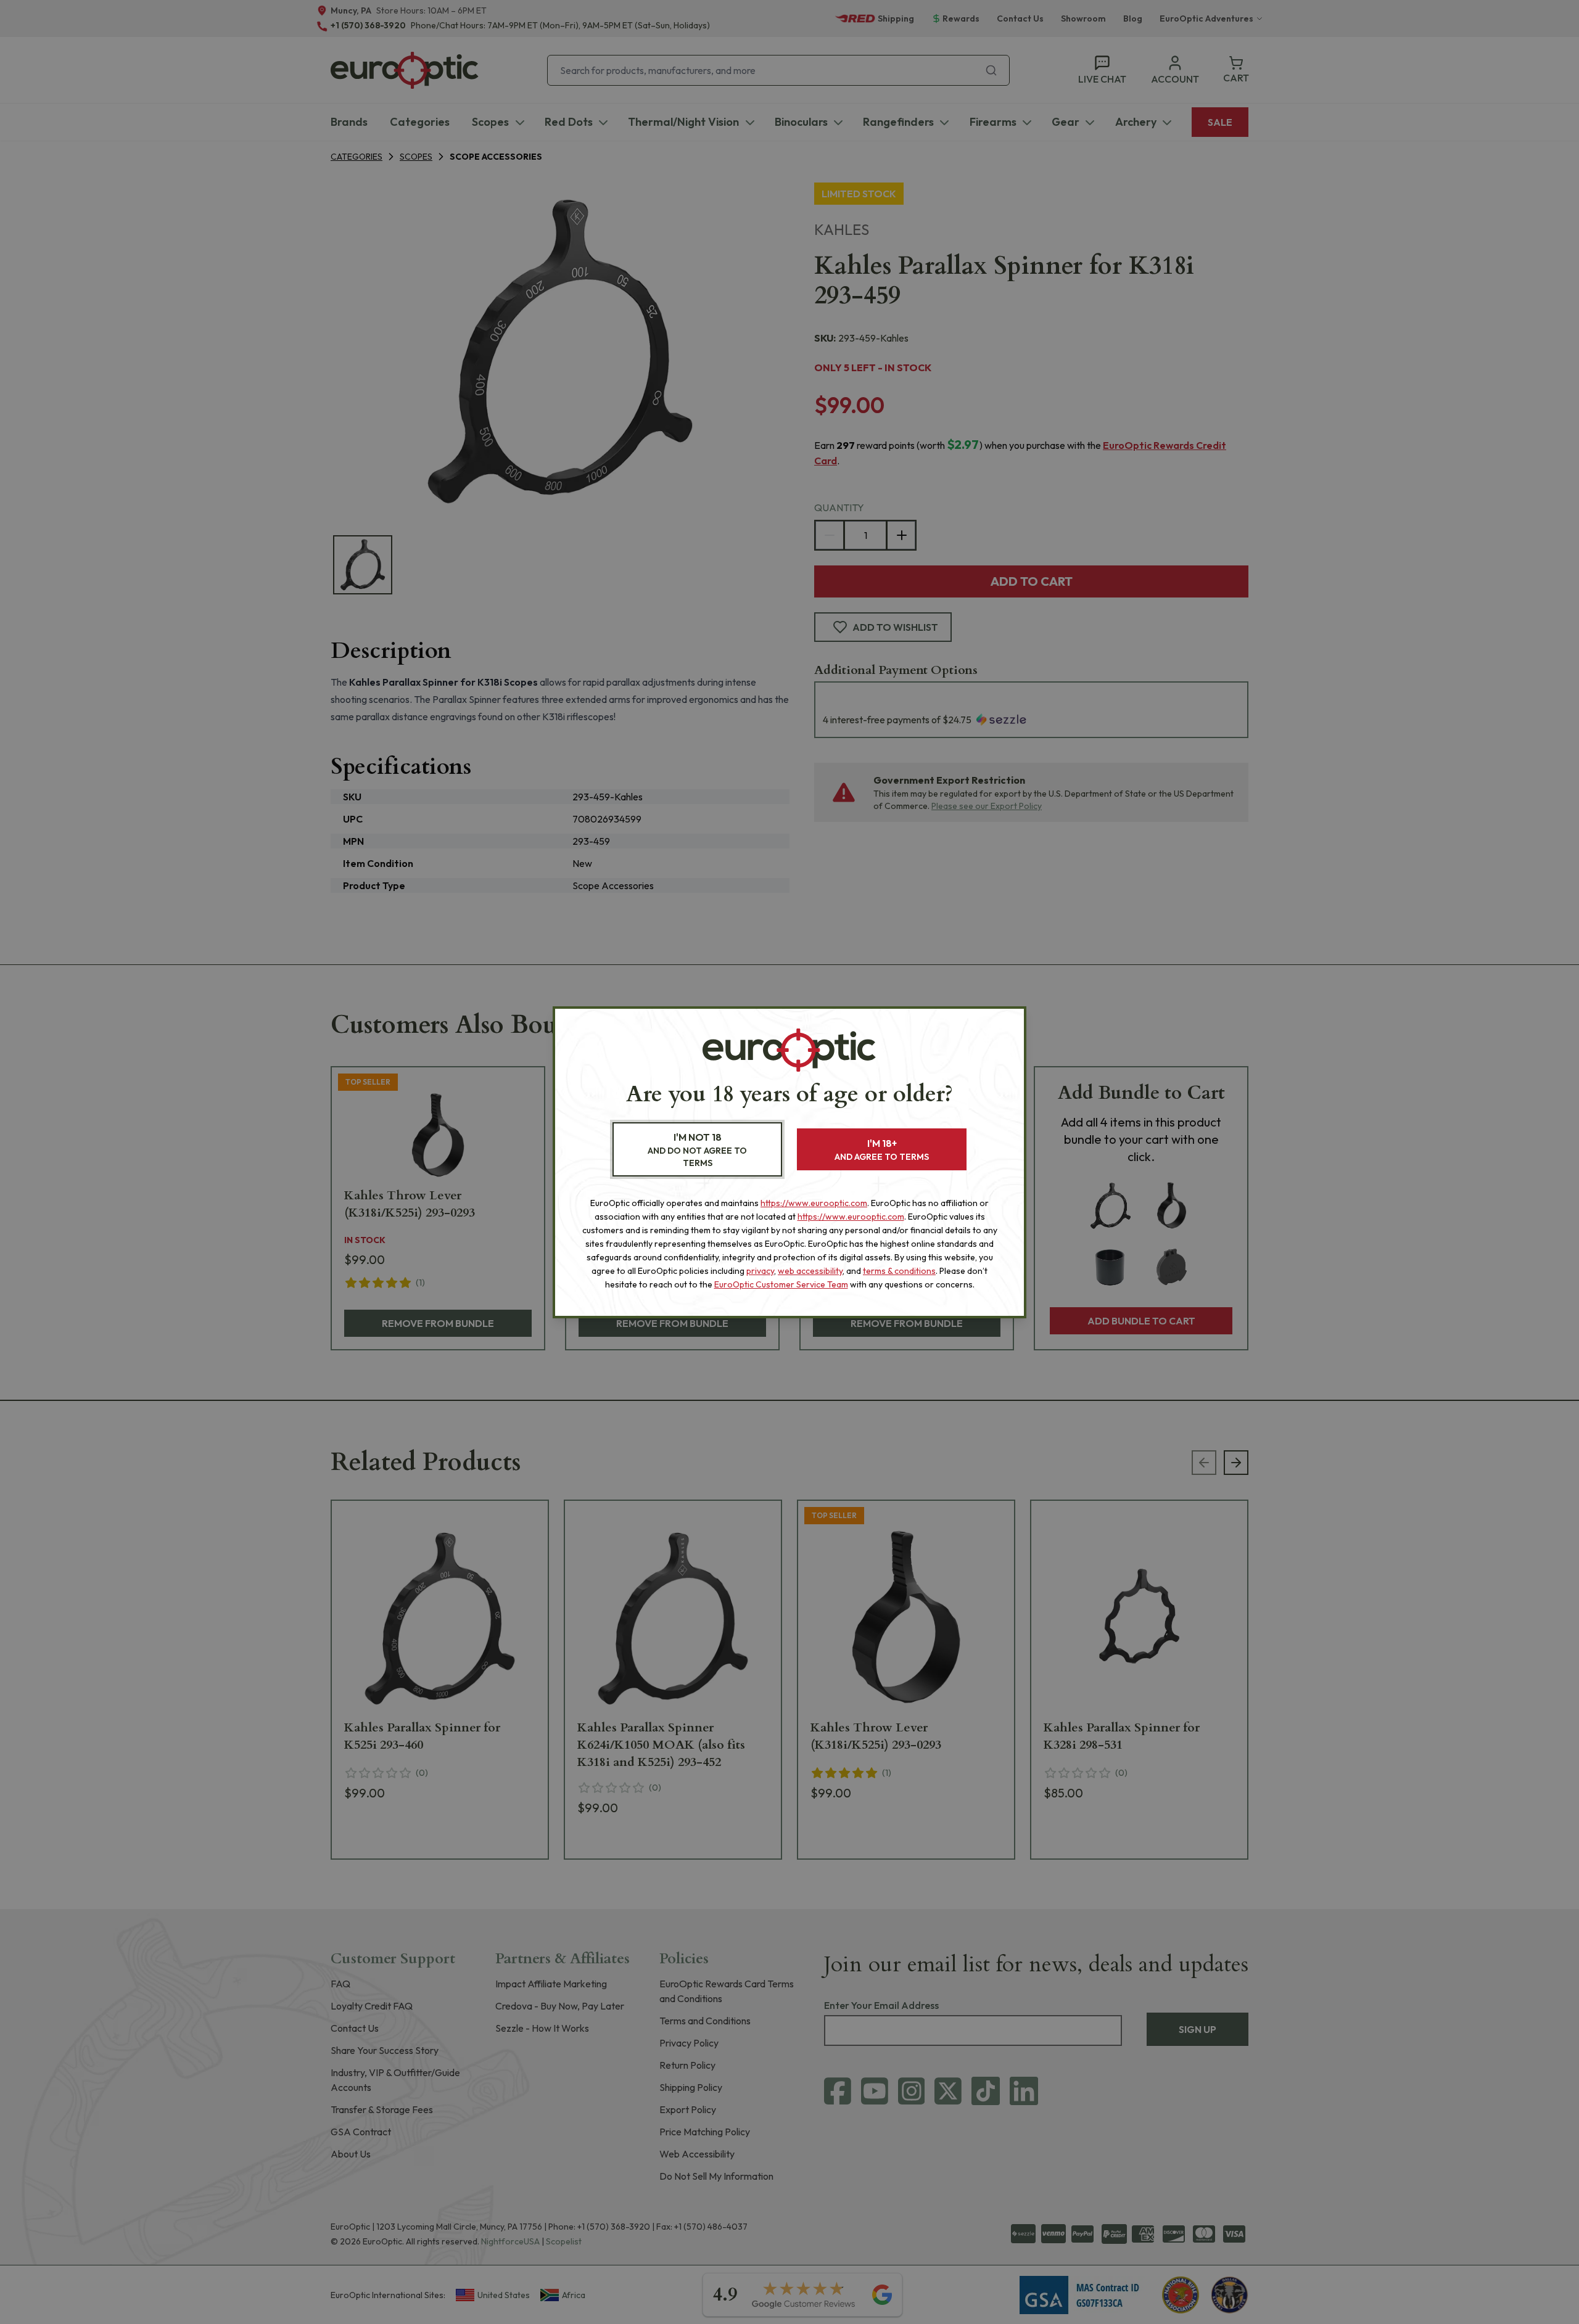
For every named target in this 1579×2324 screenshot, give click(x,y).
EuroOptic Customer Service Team (781, 1284)
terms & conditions (899, 1271)
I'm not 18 (697, 1150)
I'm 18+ (882, 1150)
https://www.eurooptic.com (814, 1203)
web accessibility (810, 1271)
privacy (760, 1271)
